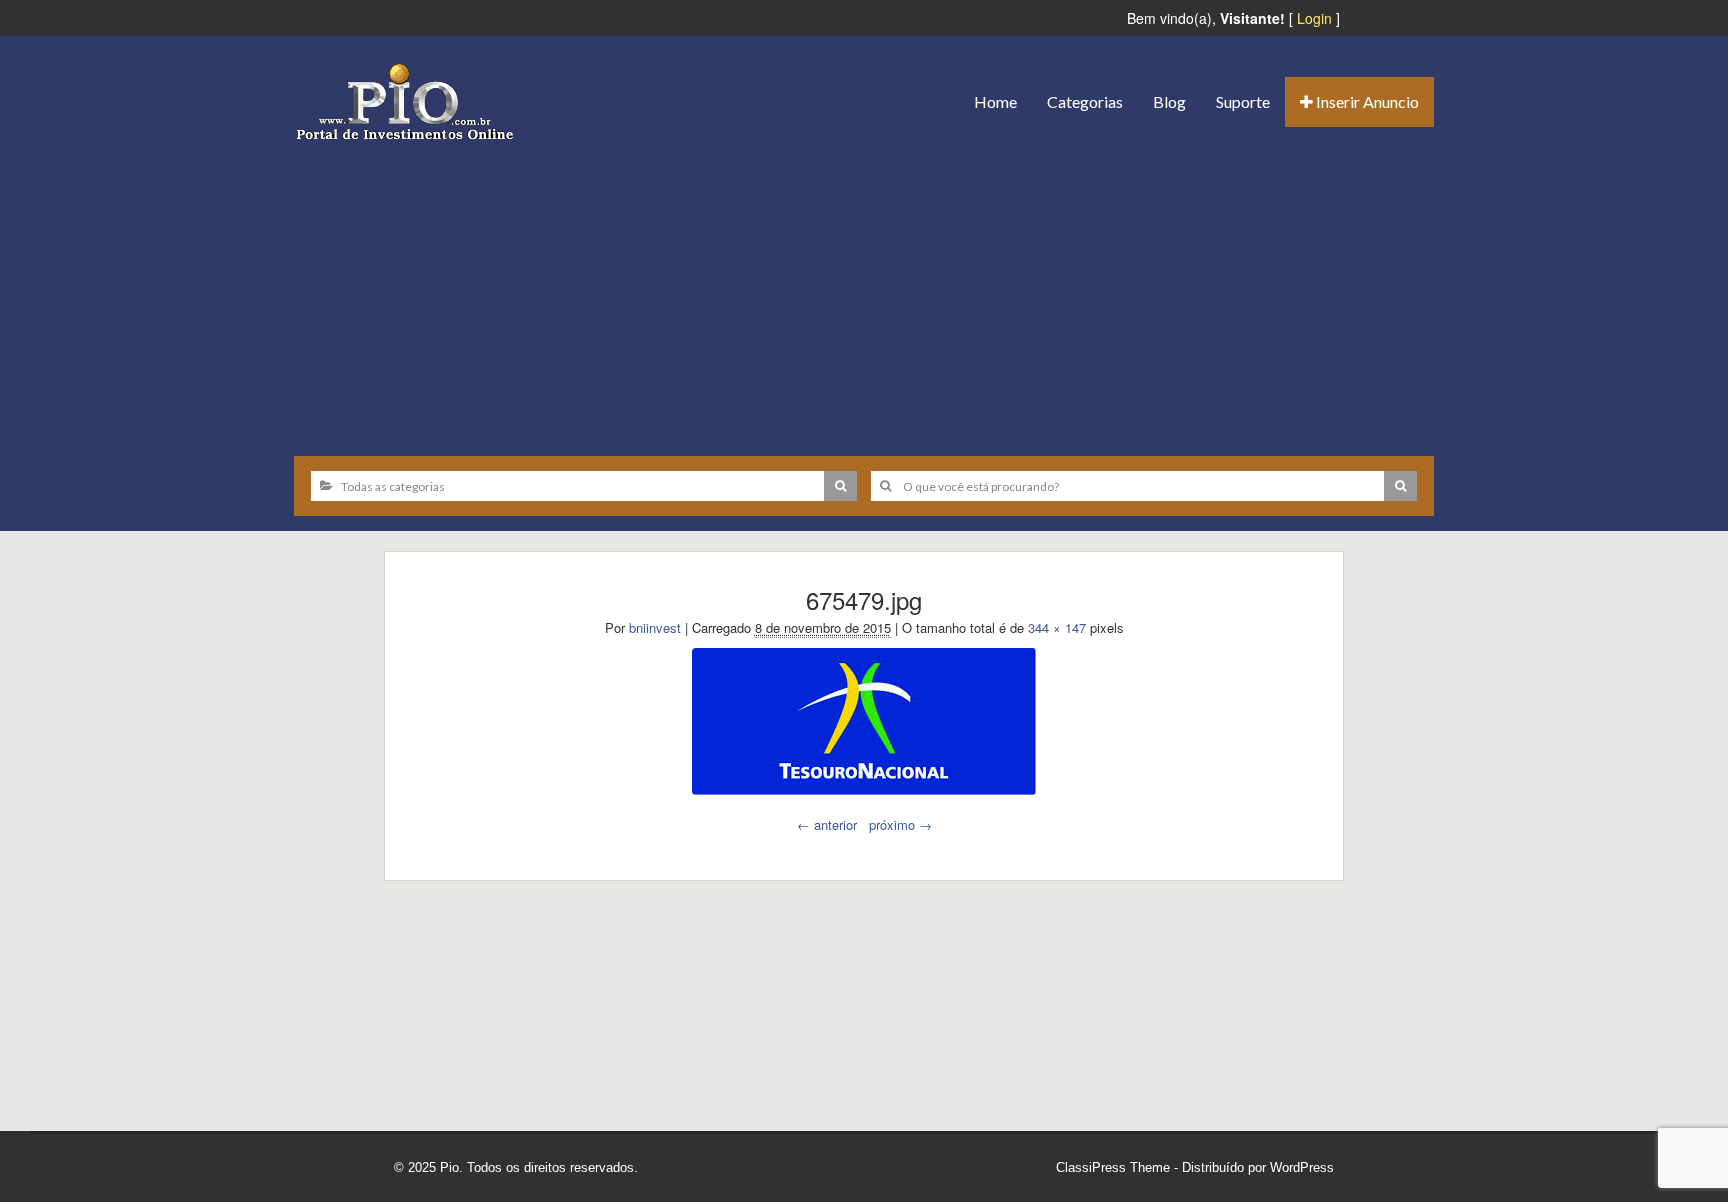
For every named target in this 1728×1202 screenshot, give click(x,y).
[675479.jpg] (864, 721)
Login (1314, 18)
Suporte (1243, 101)
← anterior (827, 824)
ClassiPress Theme (1113, 1167)
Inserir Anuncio (1366, 101)
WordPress (1302, 1167)
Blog (1169, 101)
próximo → (900, 824)
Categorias (1085, 101)
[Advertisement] (864, 291)
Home (995, 101)
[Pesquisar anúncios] (840, 486)
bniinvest (655, 627)
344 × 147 (1057, 627)
